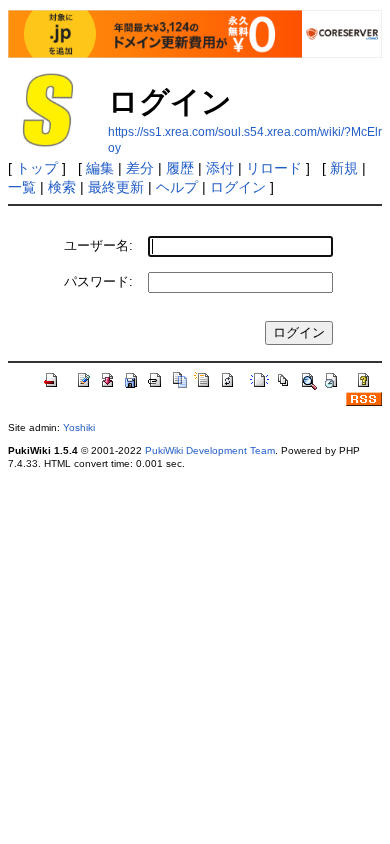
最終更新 (116, 187)
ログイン (238, 187)
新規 (344, 168)
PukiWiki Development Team (210, 450)
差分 (140, 168)
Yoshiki (79, 427)
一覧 (22, 187)
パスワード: (98, 281)
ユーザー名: (98, 245)
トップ (37, 168)
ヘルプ (177, 187)
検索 (62, 187)
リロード (274, 168)
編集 (100, 168)
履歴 (180, 168)
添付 (220, 168)
